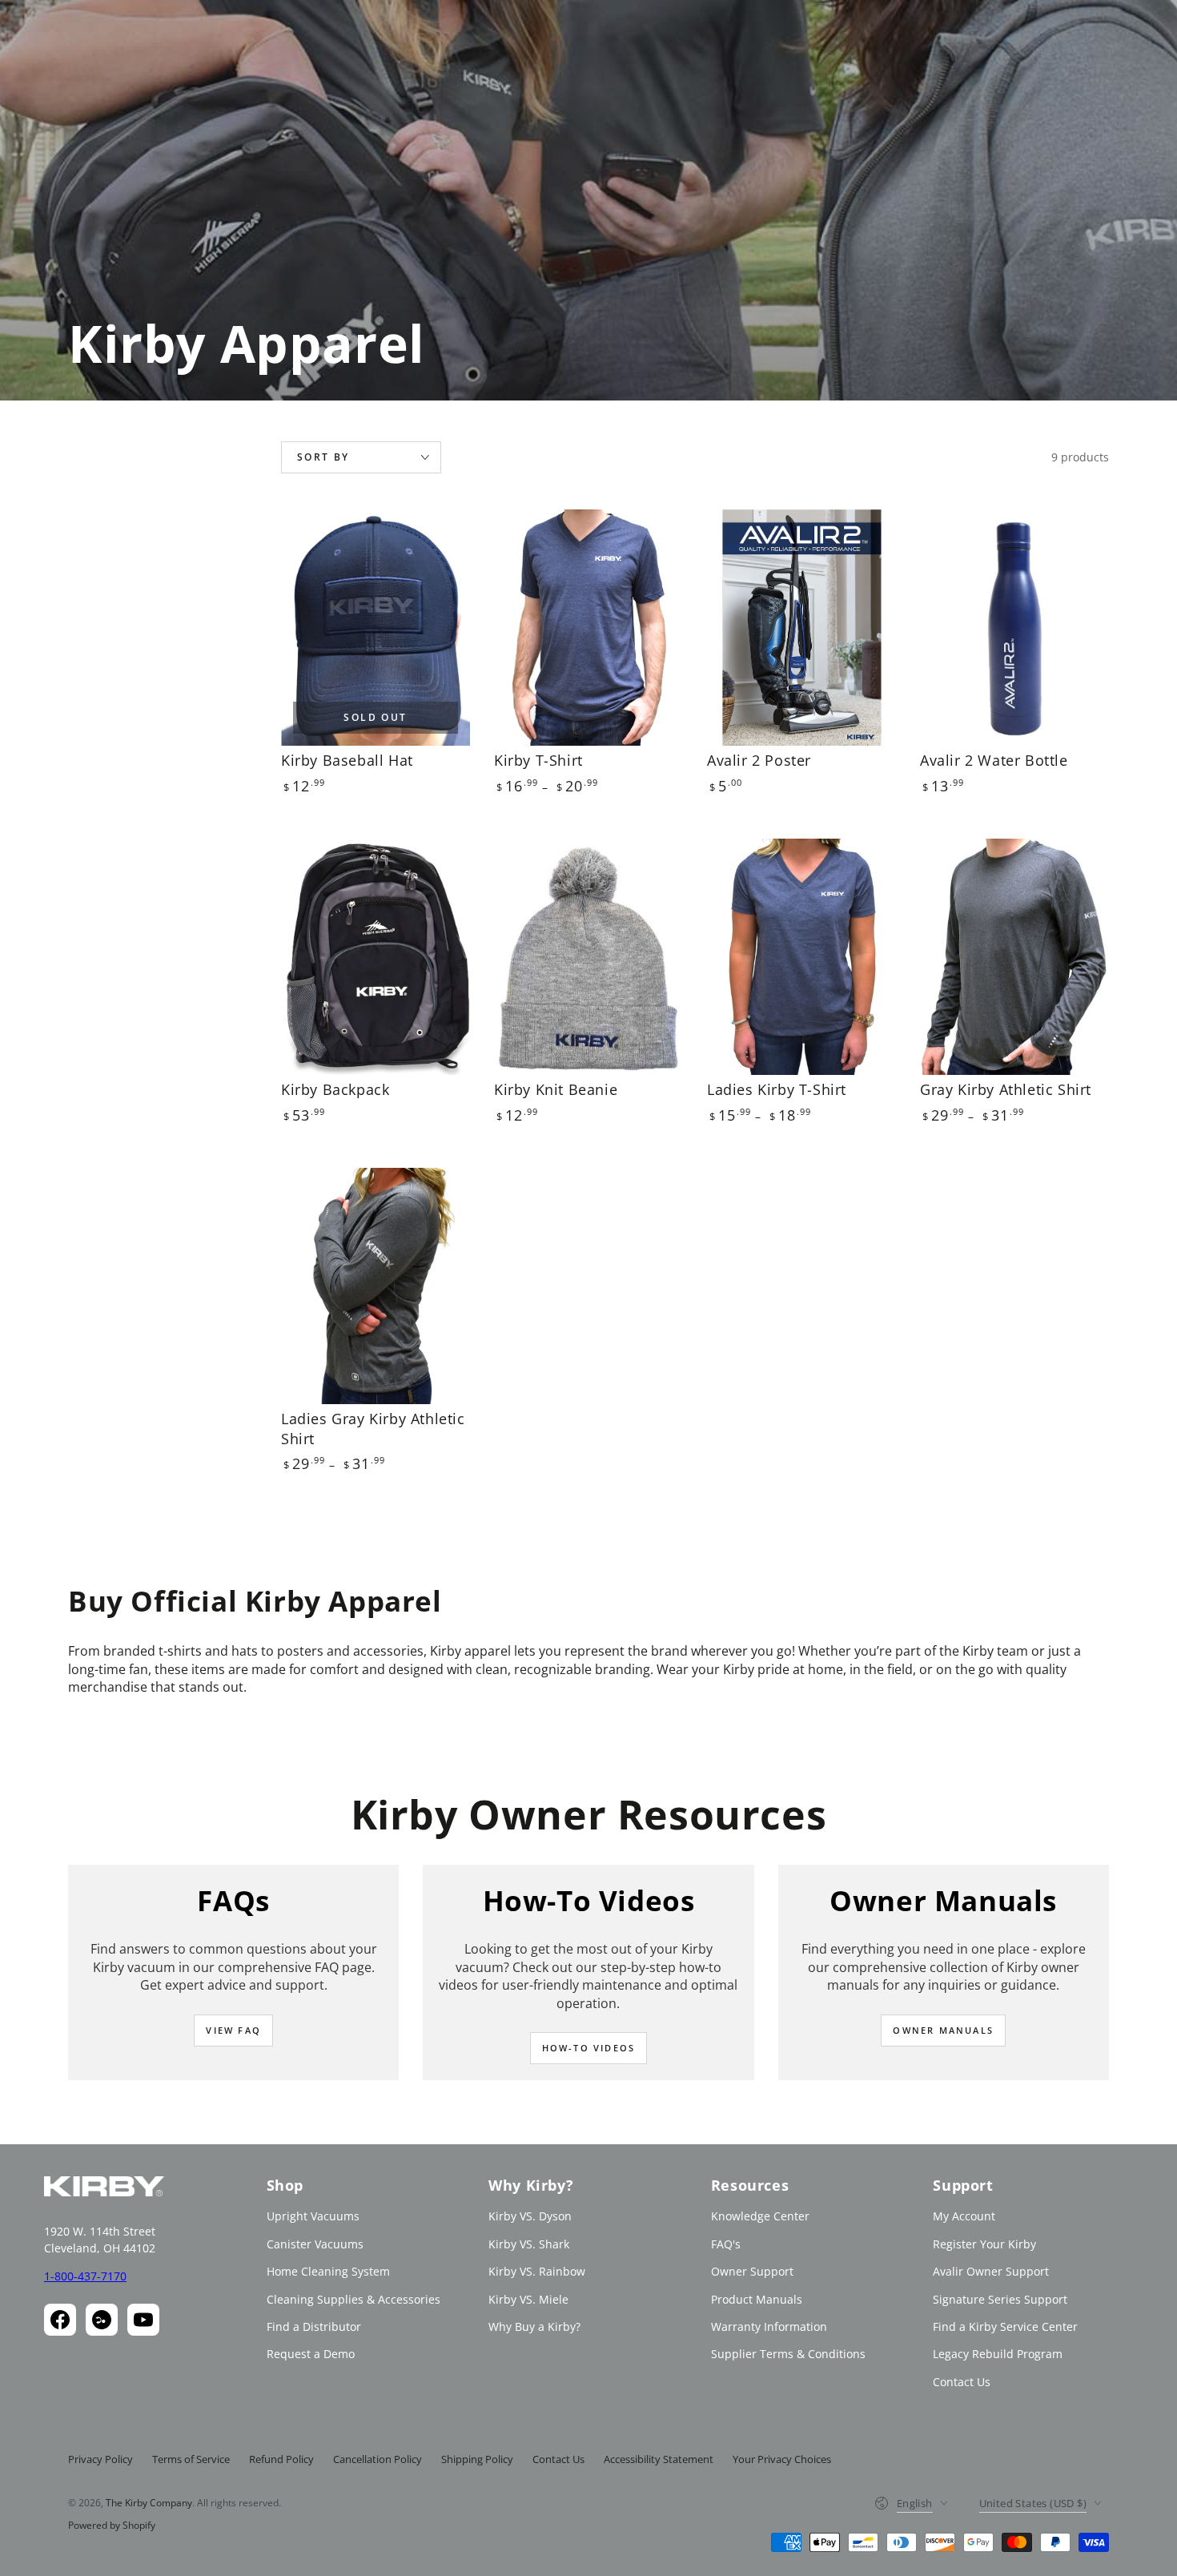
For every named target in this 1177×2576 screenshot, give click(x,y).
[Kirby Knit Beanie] (588, 957)
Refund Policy (281, 2459)
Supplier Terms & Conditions (788, 2354)
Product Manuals (757, 2299)
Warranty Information (769, 2326)
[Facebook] (60, 2320)
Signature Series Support (1000, 2299)
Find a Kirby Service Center (1005, 2326)
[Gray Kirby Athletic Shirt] (1014, 957)
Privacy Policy (100, 2459)
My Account (964, 2216)
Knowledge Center (760, 2216)
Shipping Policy (477, 2459)
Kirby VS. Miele (528, 2299)
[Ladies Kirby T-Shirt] (801, 957)
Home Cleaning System (328, 2271)
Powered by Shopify (112, 2526)
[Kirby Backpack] (376, 957)
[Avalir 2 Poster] (801, 628)
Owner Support (752, 2271)
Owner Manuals (943, 2030)
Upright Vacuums (313, 2216)
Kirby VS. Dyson (530, 2216)
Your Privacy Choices (782, 2459)
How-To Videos (589, 2048)
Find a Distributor (314, 2326)
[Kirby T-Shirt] (588, 628)
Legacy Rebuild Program (998, 2354)
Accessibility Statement (659, 2459)
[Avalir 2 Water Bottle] (1014, 628)
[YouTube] (143, 2320)
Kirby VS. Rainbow (537, 2271)
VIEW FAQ (233, 2030)
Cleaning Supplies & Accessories (354, 2299)
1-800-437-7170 (85, 2276)
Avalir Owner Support (991, 2271)
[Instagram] (102, 2320)
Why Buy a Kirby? (534, 2326)
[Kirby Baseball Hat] (376, 628)
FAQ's (726, 2244)
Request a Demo (311, 2354)
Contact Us (962, 2382)
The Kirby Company (149, 2503)
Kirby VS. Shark (529, 2244)
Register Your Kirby (984, 2244)
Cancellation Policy (378, 2459)
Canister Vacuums (315, 2244)
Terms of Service (191, 2459)
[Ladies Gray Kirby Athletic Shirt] (376, 1286)
